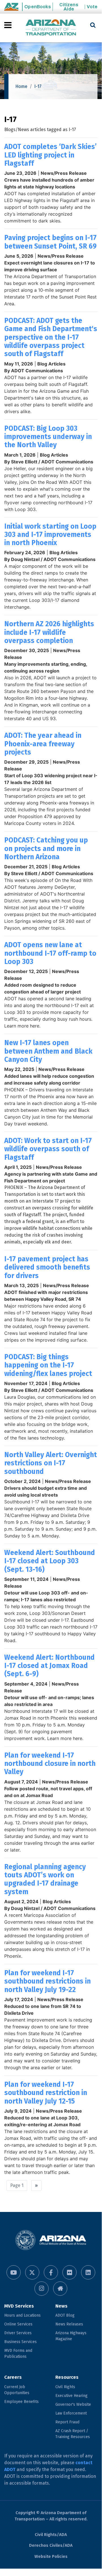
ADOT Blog (65, 2315)
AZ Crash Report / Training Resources (73, 2434)
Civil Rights (65, 2387)
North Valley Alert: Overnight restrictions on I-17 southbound (51, 1463)
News (61, 2306)
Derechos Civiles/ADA (51, 2545)
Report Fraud (67, 2422)
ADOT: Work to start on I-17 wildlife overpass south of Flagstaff (48, 1149)
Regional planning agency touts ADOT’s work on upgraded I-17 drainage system (45, 1879)
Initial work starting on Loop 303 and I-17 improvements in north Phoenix (50, 535)
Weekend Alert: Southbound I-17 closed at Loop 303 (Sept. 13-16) (50, 1561)
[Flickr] (70, 2272)
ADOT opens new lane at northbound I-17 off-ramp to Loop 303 (50, 953)
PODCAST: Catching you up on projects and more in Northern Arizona (46, 848)
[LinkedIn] (88, 2272)
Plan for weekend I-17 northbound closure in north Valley (50, 1764)
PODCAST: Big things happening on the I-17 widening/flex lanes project (48, 1365)
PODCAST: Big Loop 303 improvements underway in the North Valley (48, 437)
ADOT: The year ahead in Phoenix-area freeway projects (43, 744)
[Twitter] (32, 2272)
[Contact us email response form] (60, 2289)
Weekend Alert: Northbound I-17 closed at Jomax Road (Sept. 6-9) (49, 1666)
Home (21, 86)
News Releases (69, 2324)
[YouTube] (14, 2272)
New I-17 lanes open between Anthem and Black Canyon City (48, 1051)
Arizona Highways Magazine (71, 2336)
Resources (67, 2377)
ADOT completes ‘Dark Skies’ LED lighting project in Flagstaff (50, 155)
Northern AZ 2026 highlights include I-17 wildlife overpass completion (49, 632)
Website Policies (51, 2556)
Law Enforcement (71, 2413)
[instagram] (42, 2289)
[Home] (51, 28)
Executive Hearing (71, 2396)
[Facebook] (51, 2272)
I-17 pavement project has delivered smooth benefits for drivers (47, 1267)
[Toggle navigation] (8, 25)
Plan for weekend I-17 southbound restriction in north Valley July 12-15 (46, 2093)
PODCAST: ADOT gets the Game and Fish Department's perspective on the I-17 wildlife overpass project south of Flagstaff (51, 337)
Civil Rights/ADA (51, 2535)
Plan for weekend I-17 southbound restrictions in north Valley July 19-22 (47, 1981)
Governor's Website (73, 2404)
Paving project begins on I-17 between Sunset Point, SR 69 (50, 242)
